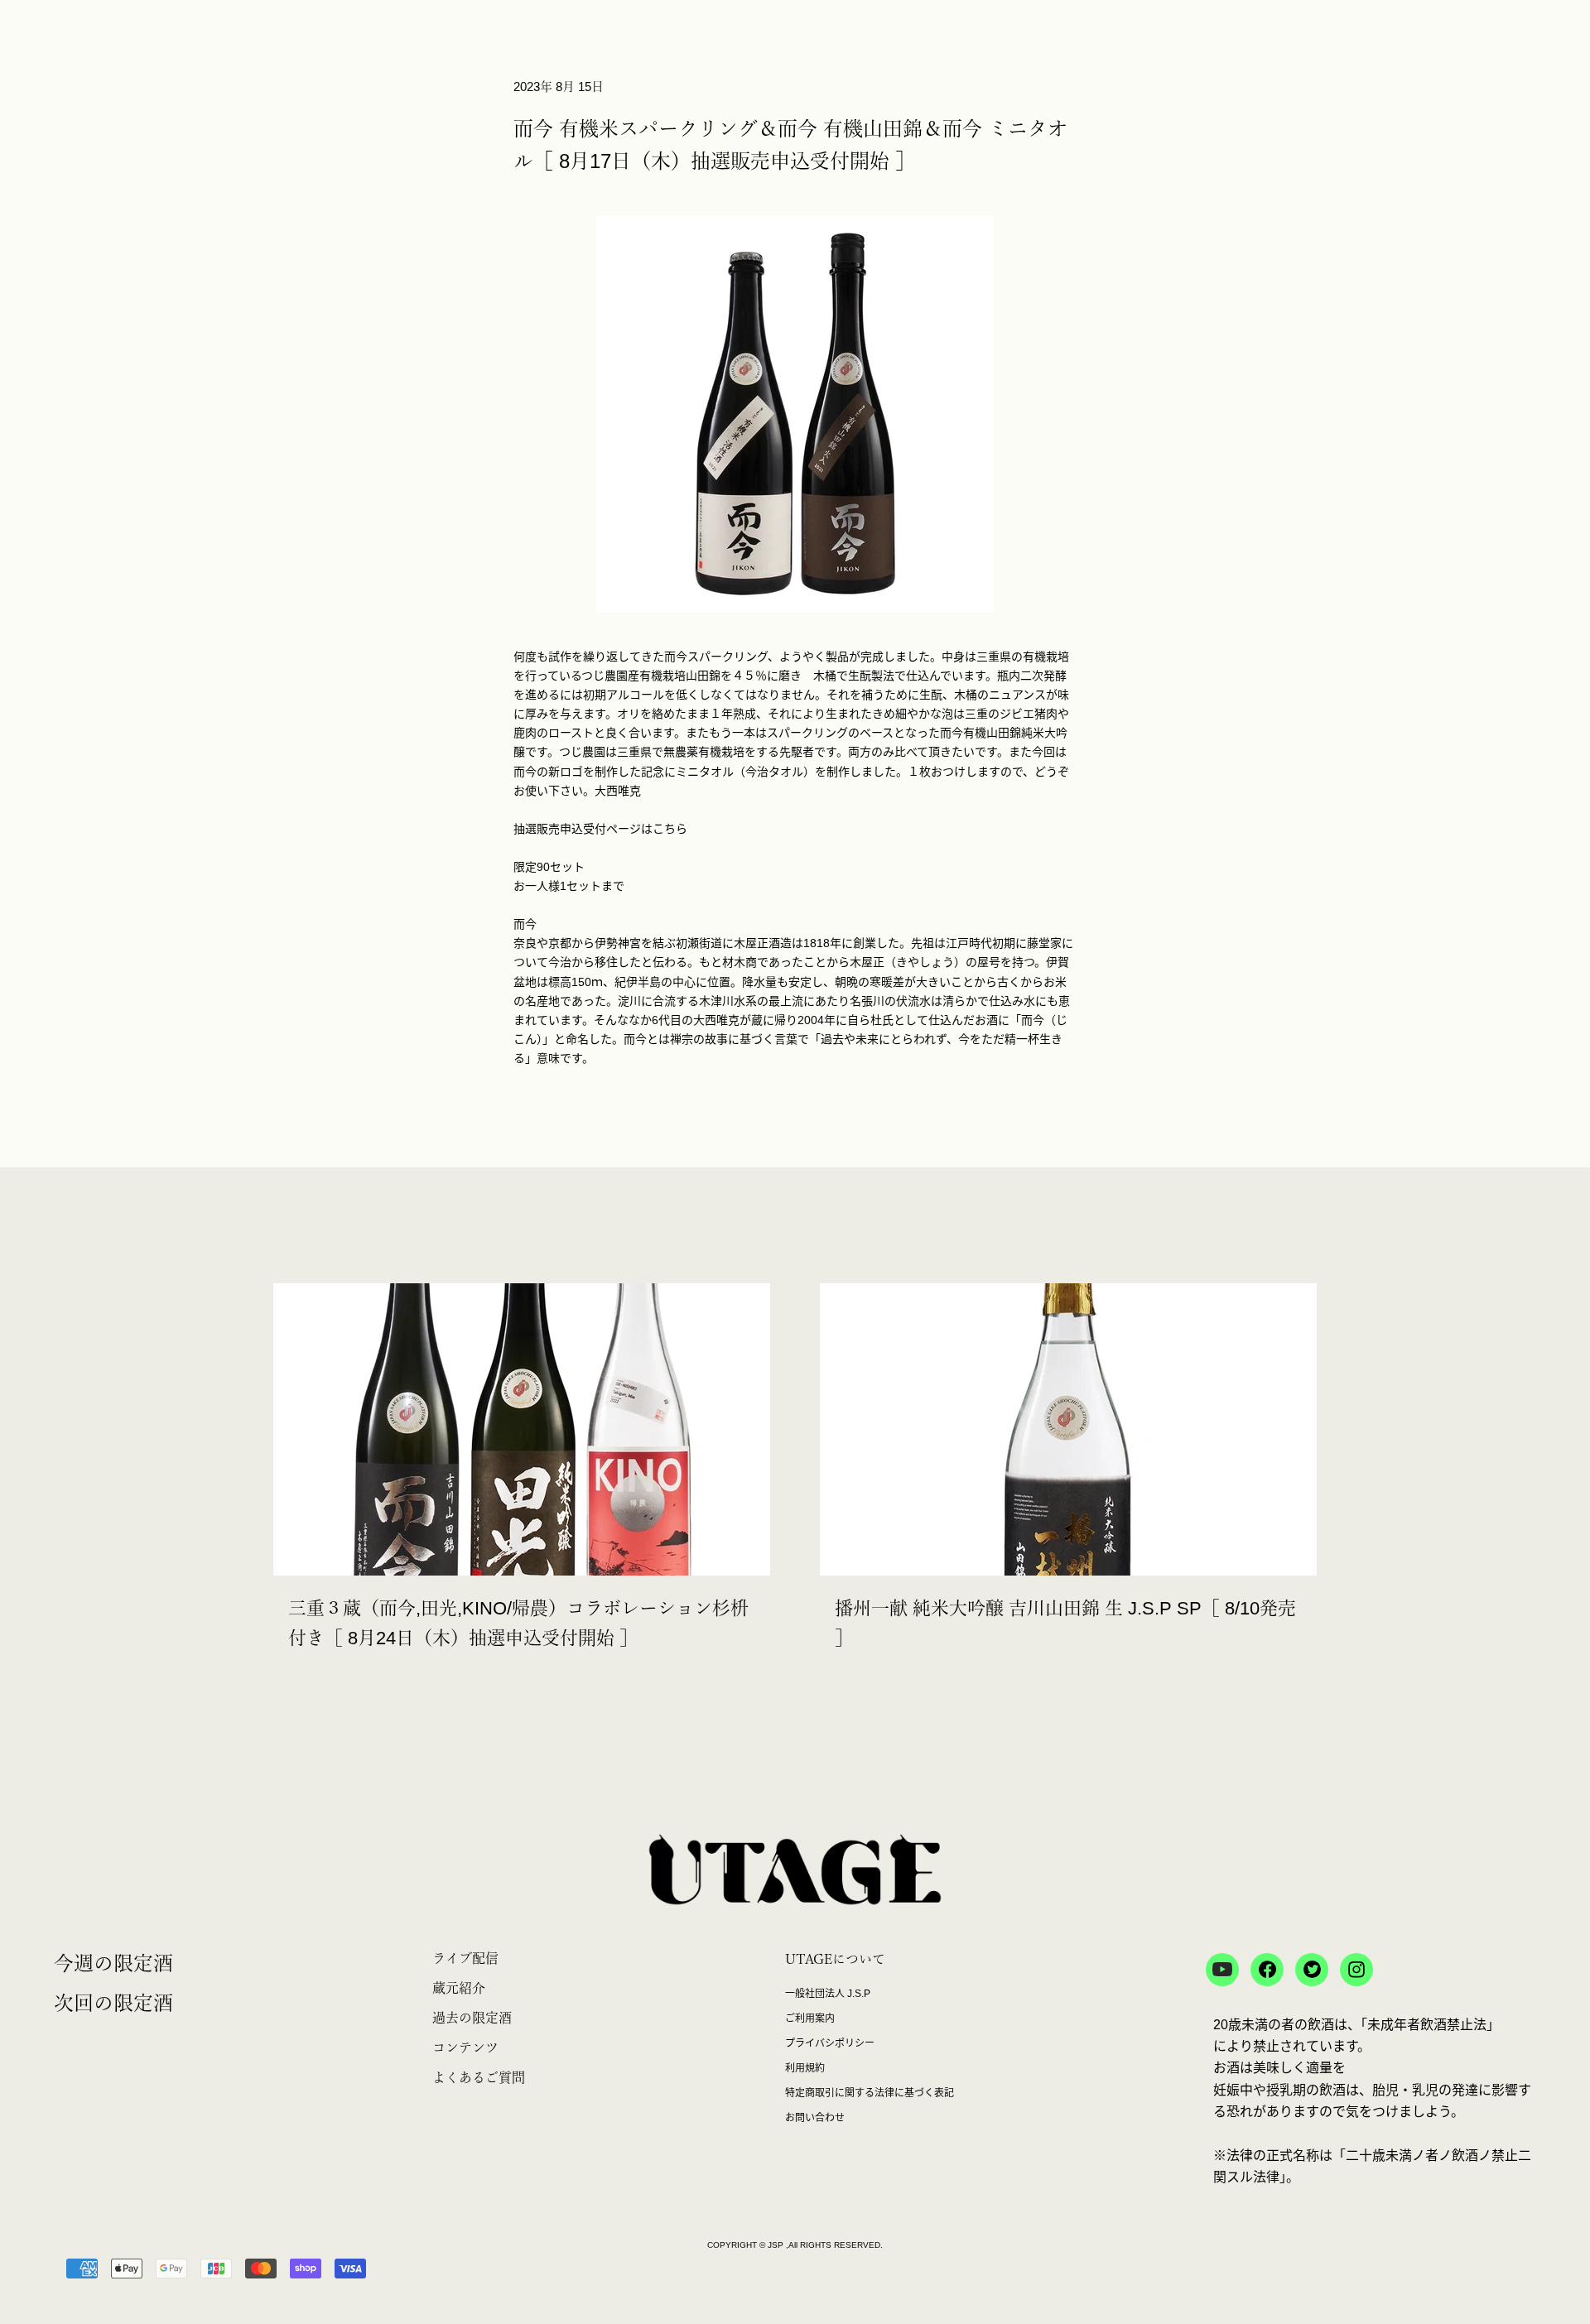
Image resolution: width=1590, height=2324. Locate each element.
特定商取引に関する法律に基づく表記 (870, 2093)
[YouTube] (1222, 1970)
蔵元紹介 (459, 1988)
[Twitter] (1312, 1970)
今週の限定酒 (113, 1963)
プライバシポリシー (830, 2043)
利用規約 (805, 2068)
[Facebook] (1267, 1970)
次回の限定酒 (113, 2003)
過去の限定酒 (472, 2018)
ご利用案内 (810, 2018)
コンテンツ (465, 2047)
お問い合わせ (815, 2118)
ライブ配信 (465, 1958)
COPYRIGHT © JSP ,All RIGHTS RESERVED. (795, 2245)
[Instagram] (1356, 1970)
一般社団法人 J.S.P (828, 1994)
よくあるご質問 (479, 2077)
